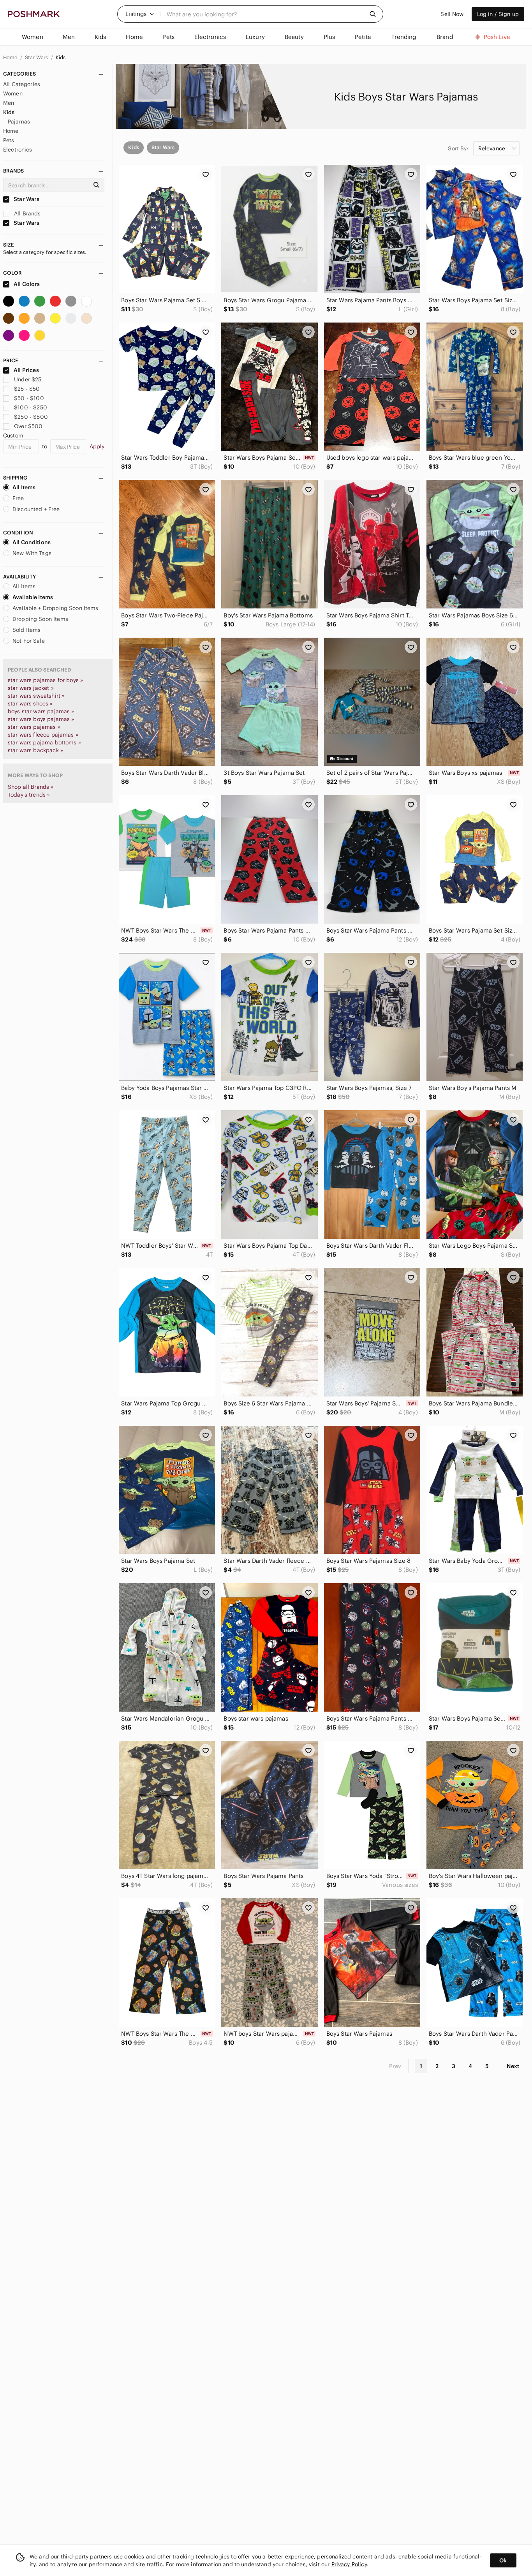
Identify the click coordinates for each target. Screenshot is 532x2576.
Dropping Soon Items (40, 619)
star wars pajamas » (34, 727)
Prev (395, 2066)
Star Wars (37, 57)
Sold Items (27, 630)
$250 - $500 (31, 417)
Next (513, 2066)
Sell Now (452, 14)
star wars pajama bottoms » (44, 742)
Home (11, 57)
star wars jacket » (31, 688)
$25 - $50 (27, 389)
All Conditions (32, 542)
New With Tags (32, 553)
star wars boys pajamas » (41, 719)
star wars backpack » (35, 750)
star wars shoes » (30, 704)
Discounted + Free (36, 509)
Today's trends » (29, 795)
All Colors (26, 284)
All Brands (27, 213)
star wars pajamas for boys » (45, 680)
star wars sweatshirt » (36, 696)
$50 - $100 (29, 398)
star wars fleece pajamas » (43, 735)
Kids (61, 57)
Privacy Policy (349, 2564)
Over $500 (28, 426)
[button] (140, 14)
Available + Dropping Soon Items (55, 608)
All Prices (26, 370)
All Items (24, 487)
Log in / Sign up (498, 14)
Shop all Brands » (31, 787)
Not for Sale (29, 641)
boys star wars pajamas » (41, 711)
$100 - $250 (31, 407)
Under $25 (28, 379)
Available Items (33, 597)
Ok (503, 2560)
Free (18, 498)
